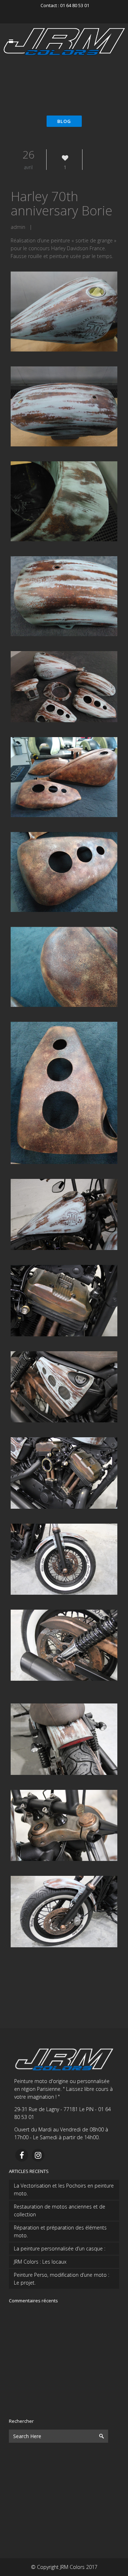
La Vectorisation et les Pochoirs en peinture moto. (64, 2189)
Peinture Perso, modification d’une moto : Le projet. (62, 2279)
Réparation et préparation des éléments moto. (60, 2231)
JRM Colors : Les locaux (40, 2262)
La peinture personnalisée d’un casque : (60, 2248)
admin (18, 227)
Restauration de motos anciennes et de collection (60, 2210)
